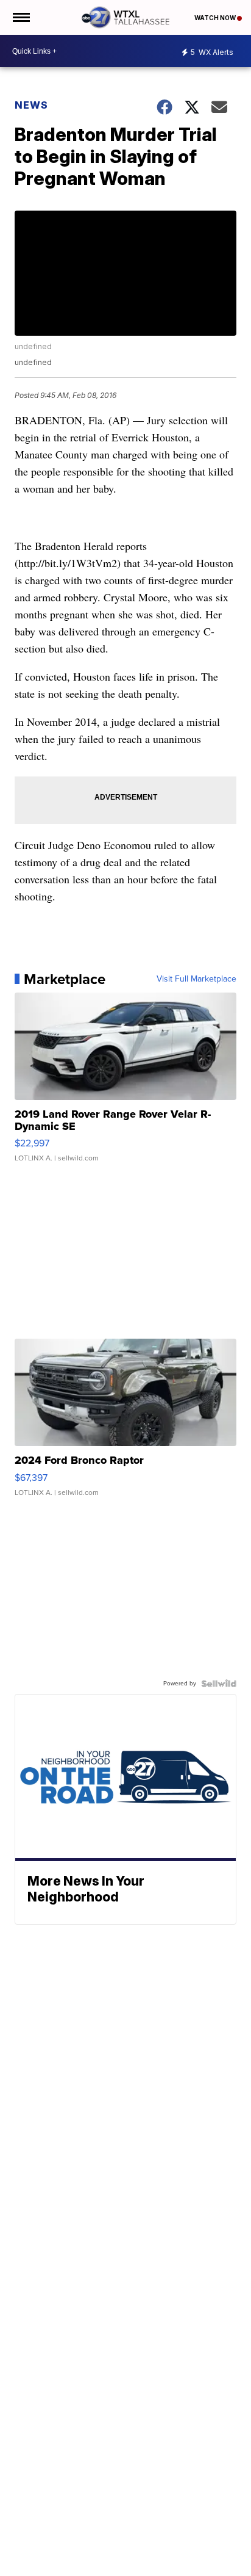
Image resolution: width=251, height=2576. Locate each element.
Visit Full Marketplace (196, 979)
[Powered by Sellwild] (219, 1684)
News (31, 105)
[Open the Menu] (20, 17)
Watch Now (216, 18)
